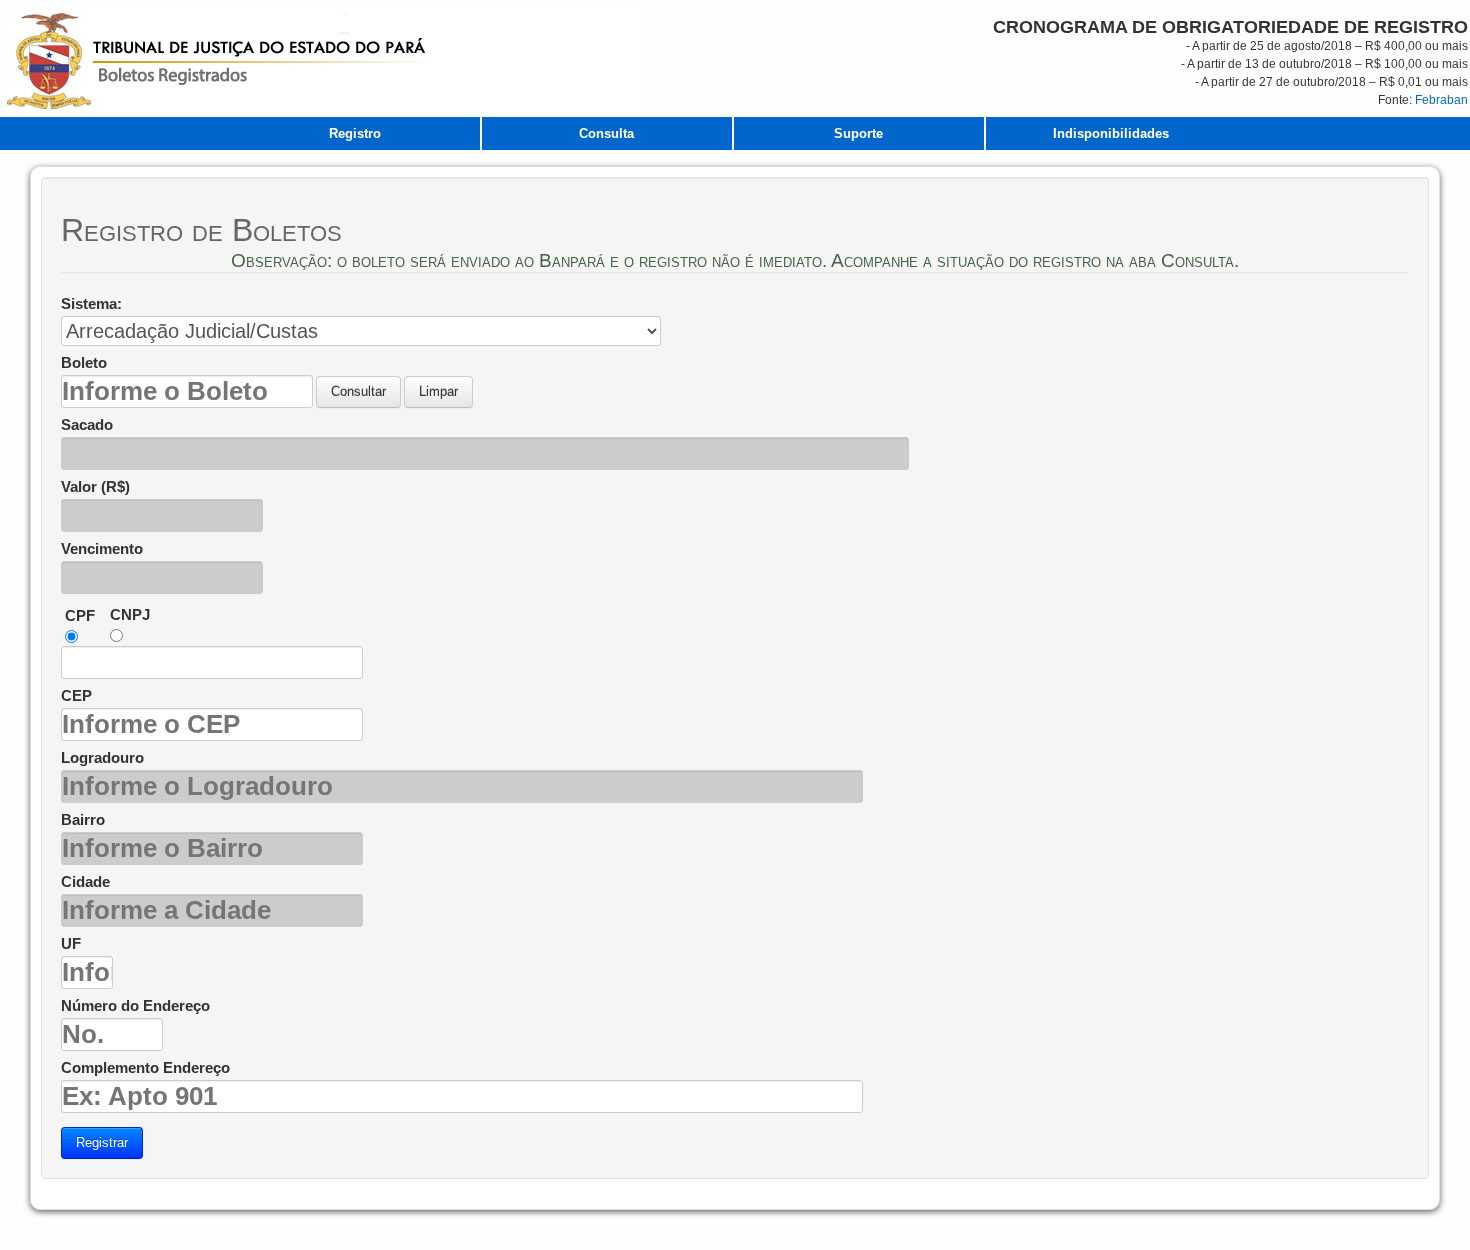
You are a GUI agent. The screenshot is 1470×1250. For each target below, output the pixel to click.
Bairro (83, 820)
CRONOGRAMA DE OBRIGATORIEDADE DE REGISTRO (1230, 27)
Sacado (87, 425)
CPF (80, 616)
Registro (355, 133)
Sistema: (91, 304)
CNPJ (130, 615)
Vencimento (102, 549)
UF (71, 944)
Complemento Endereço (145, 1068)
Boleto (84, 363)
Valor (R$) (95, 487)
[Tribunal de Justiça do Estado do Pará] (322, 60)
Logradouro (102, 758)
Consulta (606, 133)
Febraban (1441, 100)
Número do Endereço (135, 1006)
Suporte (858, 133)
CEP (76, 696)
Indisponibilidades (1111, 133)
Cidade (85, 882)
